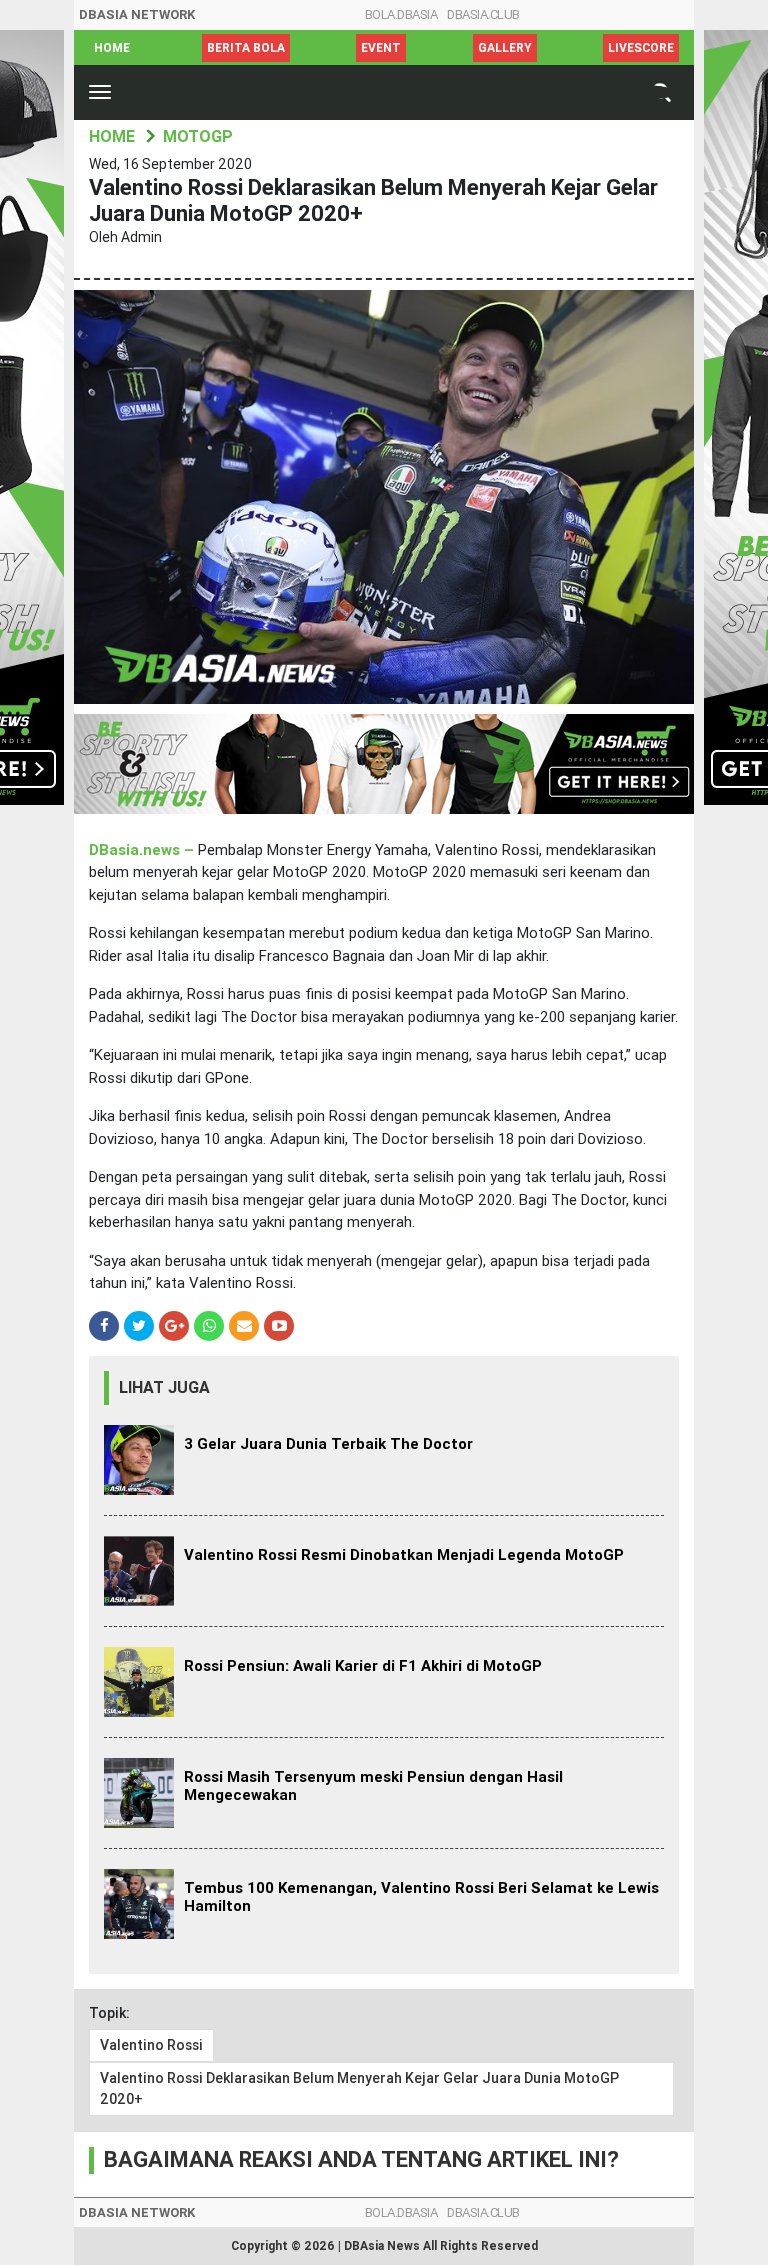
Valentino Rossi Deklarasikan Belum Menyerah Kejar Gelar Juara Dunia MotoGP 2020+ (359, 2088)
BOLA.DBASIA (401, 14)
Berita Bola (246, 48)
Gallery (505, 48)
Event (381, 48)
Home (112, 48)
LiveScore (641, 48)
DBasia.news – (143, 850)
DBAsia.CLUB (483, 14)
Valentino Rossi (151, 2045)
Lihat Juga (164, 1387)
